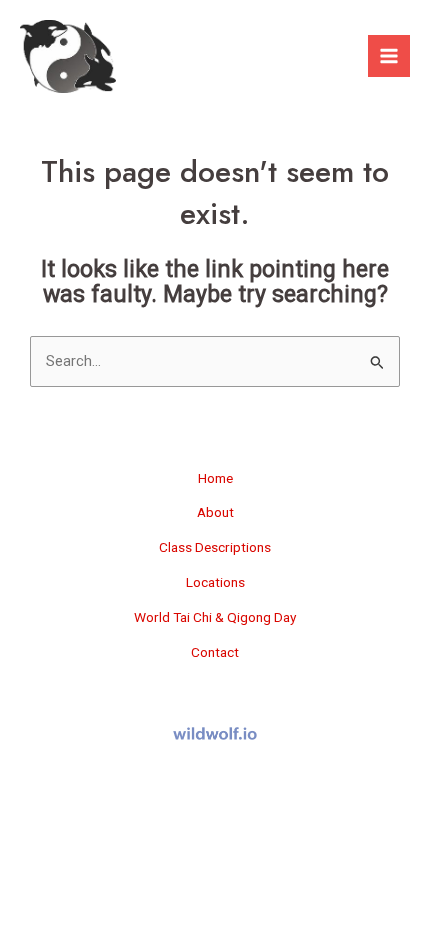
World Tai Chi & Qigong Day (215, 617)
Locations (215, 582)
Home (215, 478)
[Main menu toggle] (389, 56)
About (215, 512)
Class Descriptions (215, 547)
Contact (215, 652)
